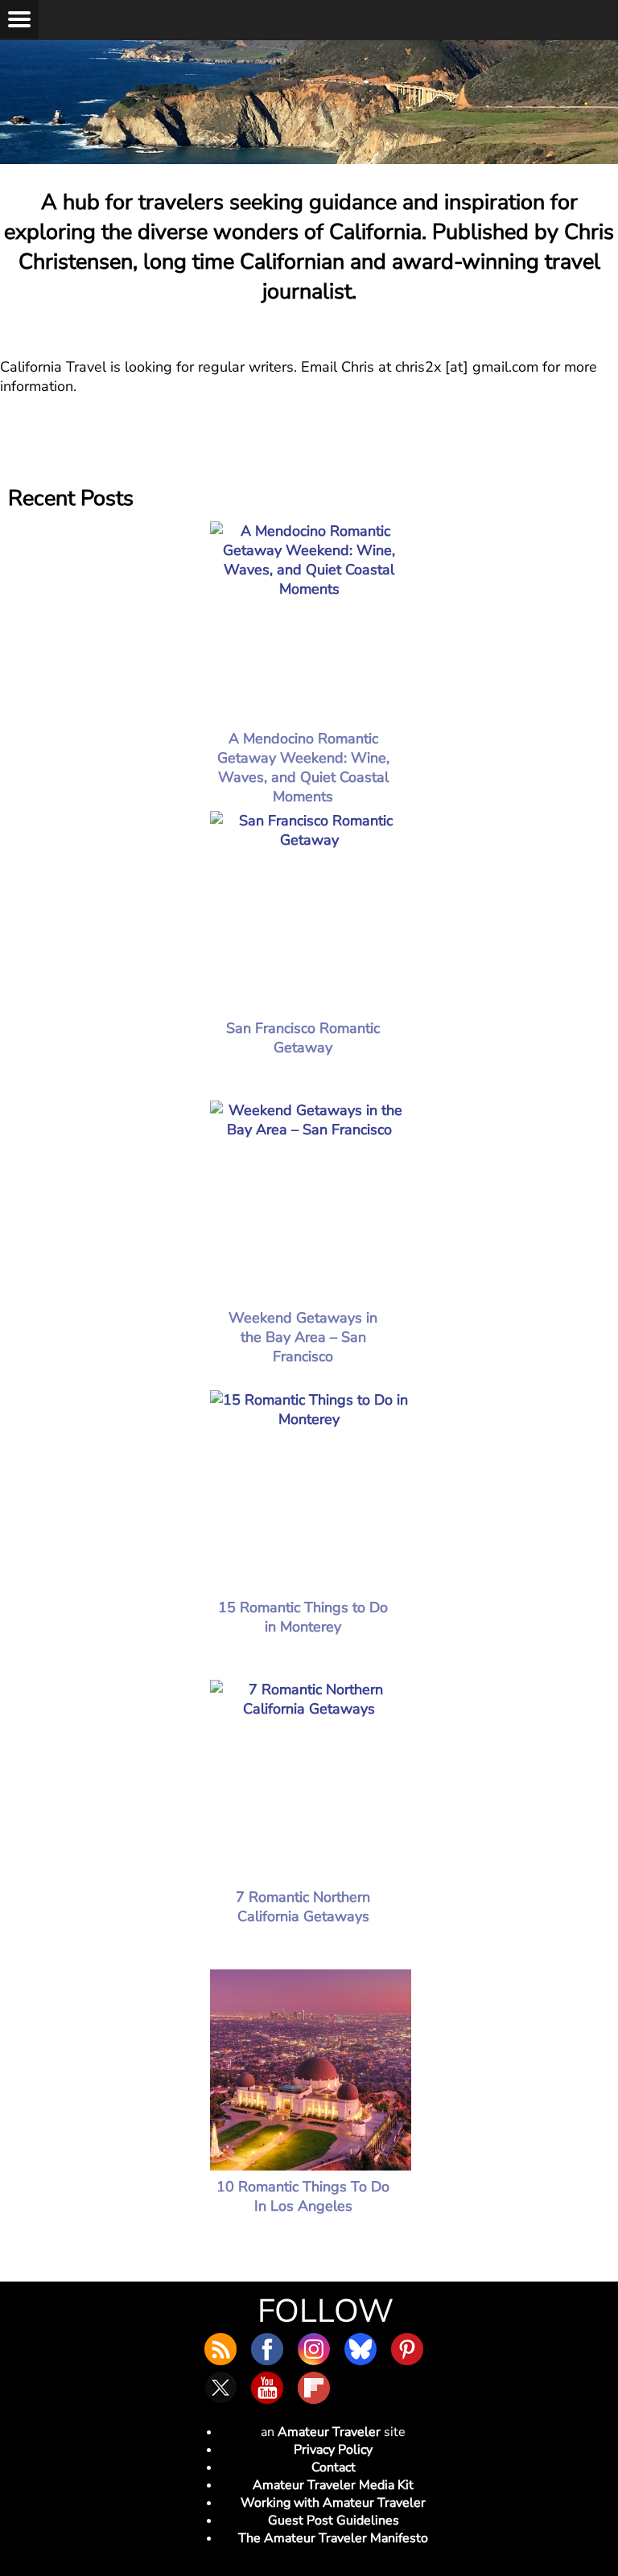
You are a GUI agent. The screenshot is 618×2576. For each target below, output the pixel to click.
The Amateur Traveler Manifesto (333, 2538)
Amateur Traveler (329, 2432)
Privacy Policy (333, 2450)
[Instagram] (314, 2349)
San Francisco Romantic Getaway (303, 1038)
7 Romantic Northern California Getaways (303, 1907)
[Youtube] (267, 2388)
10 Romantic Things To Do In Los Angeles (303, 2196)
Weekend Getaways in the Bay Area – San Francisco (303, 1337)
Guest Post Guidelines (334, 2520)
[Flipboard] (314, 2388)
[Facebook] (267, 2349)
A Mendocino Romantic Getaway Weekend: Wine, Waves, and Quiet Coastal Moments (303, 767)
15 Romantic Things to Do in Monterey (303, 1617)
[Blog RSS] (220, 2349)
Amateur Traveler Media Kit (333, 2485)
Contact (334, 2467)
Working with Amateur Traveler (333, 2503)
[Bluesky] (360, 2349)
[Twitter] (220, 2388)
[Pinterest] (407, 2349)
